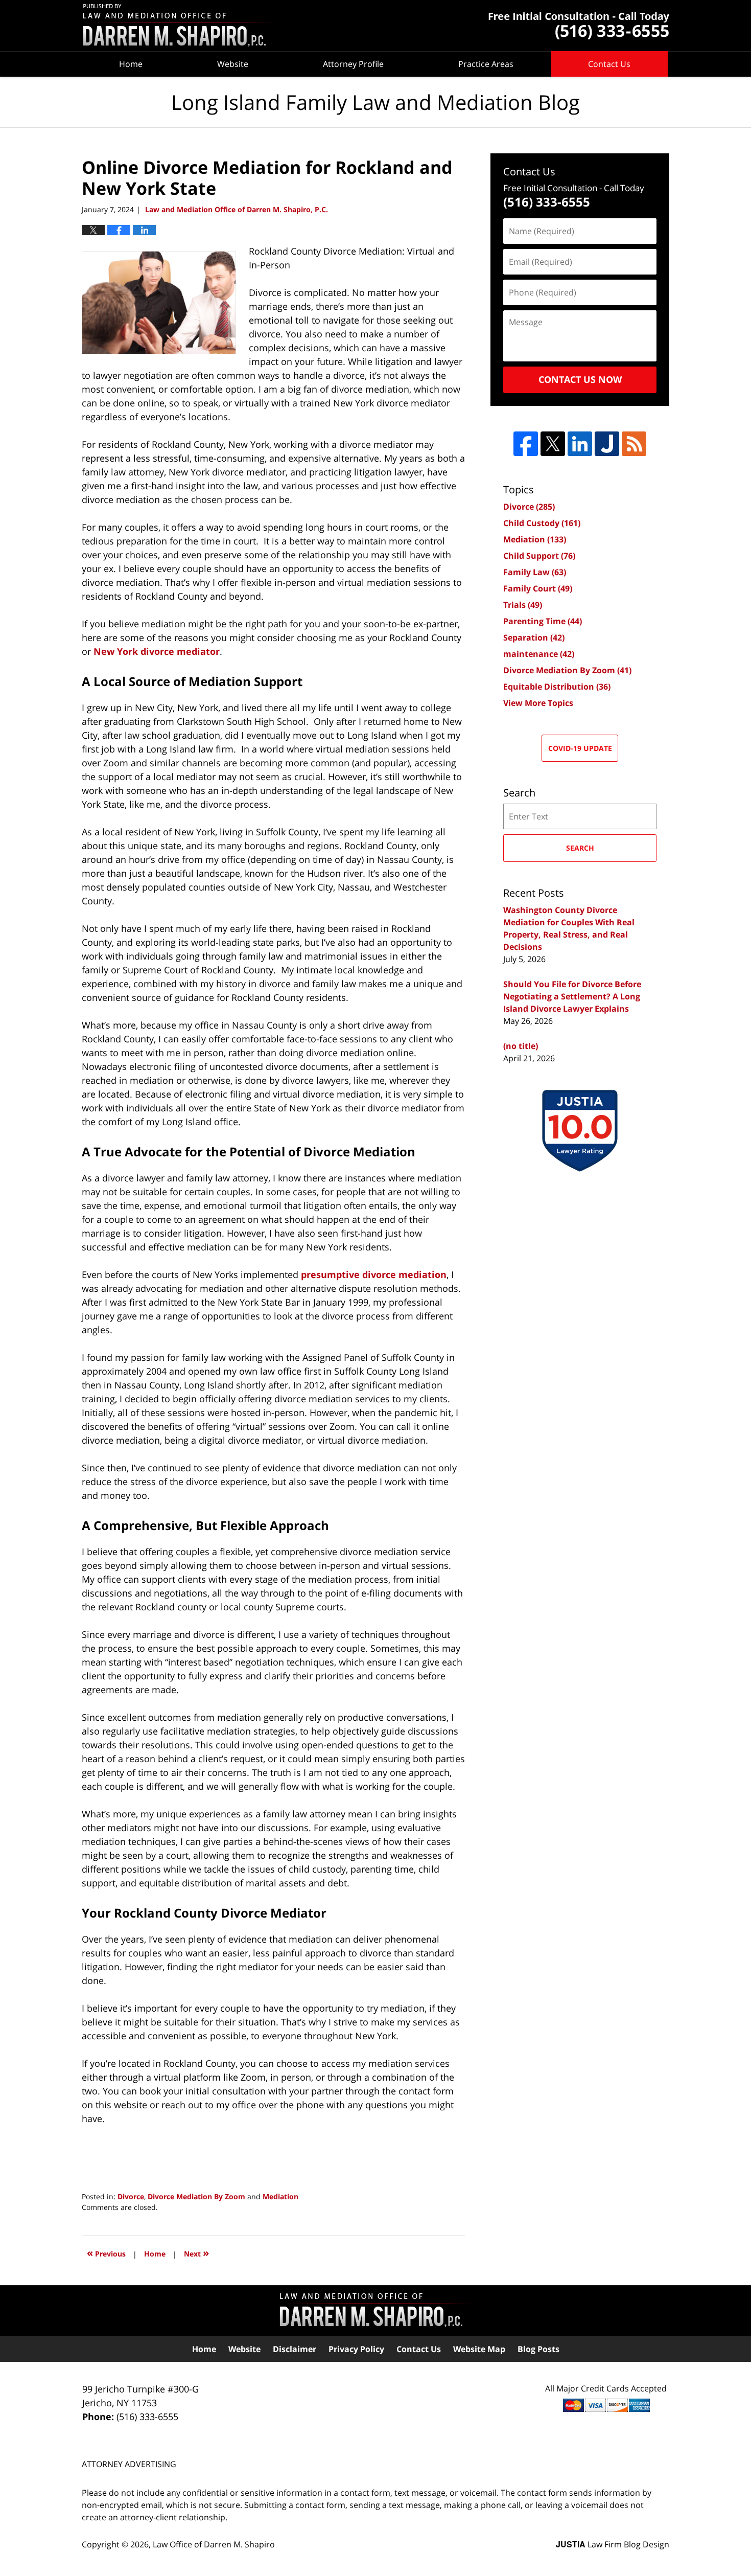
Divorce (131, 2196)
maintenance (539, 654)
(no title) (521, 1046)
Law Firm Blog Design (613, 2544)
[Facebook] (526, 444)
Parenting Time (543, 621)
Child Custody (542, 523)
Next (196, 2253)
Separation (534, 637)
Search (580, 848)
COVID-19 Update (580, 748)
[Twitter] (553, 444)
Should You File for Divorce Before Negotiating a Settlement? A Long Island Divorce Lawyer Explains (572, 996)
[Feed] (634, 444)
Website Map (479, 2349)
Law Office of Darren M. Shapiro (214, 2544)
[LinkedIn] (580, 444)
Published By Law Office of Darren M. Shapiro (579, 26)
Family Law (535, 572)
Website (233, 64)
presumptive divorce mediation (374, 1274)
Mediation (280, 2196)
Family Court (538, 588)
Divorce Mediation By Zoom (196, 2196)
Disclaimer (295, 2349)
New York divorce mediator (157, 651)
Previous (106, 2253)
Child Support (539, 556)
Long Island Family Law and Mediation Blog (179, 26)
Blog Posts (538, 2349)
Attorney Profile (353, 64)
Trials (523, 605)
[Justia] (607, 444)
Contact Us (609, 64)
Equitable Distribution (557, 687)
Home (131, 64)
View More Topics (538, 703)
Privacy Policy (356, 2349)
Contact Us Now (580, 379)
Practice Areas (486, 64)
